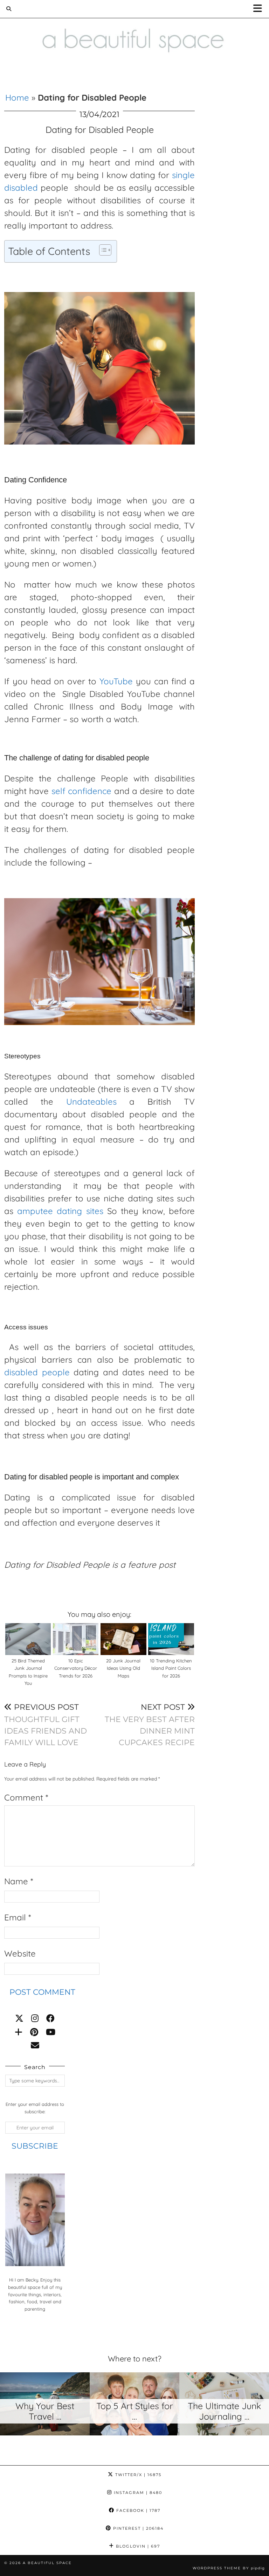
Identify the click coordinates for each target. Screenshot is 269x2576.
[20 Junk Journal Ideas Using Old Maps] (123, 1639)
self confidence (81, 791)
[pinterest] (34, 2032)
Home (17, 97)
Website (20, 1953)
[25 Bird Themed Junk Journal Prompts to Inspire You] (28, 1639)
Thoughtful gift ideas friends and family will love (46, 1725)
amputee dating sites (60, 1211)
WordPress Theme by (229, 2568)
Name (19, 1881)
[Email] (35, 2045)
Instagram (137, 2493)
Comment (26, 1797)
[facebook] (50, 2018)
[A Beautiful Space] (134, 31)
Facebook (137, 2510)
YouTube (116, 681)
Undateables (91, 1101)
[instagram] (35, 2018)
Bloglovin (137, 2546)
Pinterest (137, 2528)
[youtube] (51, 2032)
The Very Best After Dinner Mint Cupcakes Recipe (150, 1725)
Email (18, 1917)
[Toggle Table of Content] (102, 250)
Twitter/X (137, 2475)
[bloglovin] (19, 2032)
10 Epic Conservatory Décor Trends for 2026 (76, 1668)
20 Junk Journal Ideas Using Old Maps (123, 1668)
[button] (260, 9)
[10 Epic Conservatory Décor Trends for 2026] (76, 1639)
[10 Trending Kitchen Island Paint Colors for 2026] (171, 1639)
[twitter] (19, 2018)
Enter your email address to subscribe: (35, 2108)
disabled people (37, 1372)
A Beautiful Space (47, 2563)
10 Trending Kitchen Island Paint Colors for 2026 (171, 1668)
